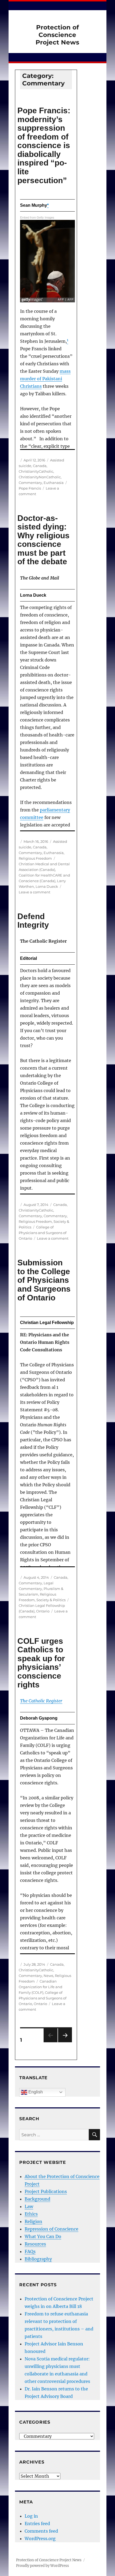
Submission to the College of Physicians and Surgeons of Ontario (44, 1280)
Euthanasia (54, 483)
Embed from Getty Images (37, 217)
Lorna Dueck (47, 886)
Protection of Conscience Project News (57, 35)
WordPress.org (40, 2539)
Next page (65, 2042)
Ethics (31, 2214)
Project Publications (46, 2191)
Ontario (43, 1611)
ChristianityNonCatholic (40, 477)
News (48, 1976)
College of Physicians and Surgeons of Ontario (43, 1233)
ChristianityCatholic (36, 471)
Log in (31, 2516)
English (35, 2092)
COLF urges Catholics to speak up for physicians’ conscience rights (41, 1663)
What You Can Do (43, 2236)
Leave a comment (34, 892)
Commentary (30, 483)
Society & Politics (51, 1600)
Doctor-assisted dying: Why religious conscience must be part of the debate (43, 540)
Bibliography (38, 2259)
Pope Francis (30, 488)
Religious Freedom (35, 858)
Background (37, 2199)
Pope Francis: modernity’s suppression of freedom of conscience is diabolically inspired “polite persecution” (44, 145)
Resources (35, 2244)
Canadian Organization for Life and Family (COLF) (41, 1987)
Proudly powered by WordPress (43, 2566)
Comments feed (41, 2531)
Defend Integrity (33, 921)
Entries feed (37, 2524)
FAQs (30, 2251)
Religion (33, 2221)
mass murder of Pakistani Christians (45, 379)
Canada (40, 466)
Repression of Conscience (51, 2229)
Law (29, 2206)
